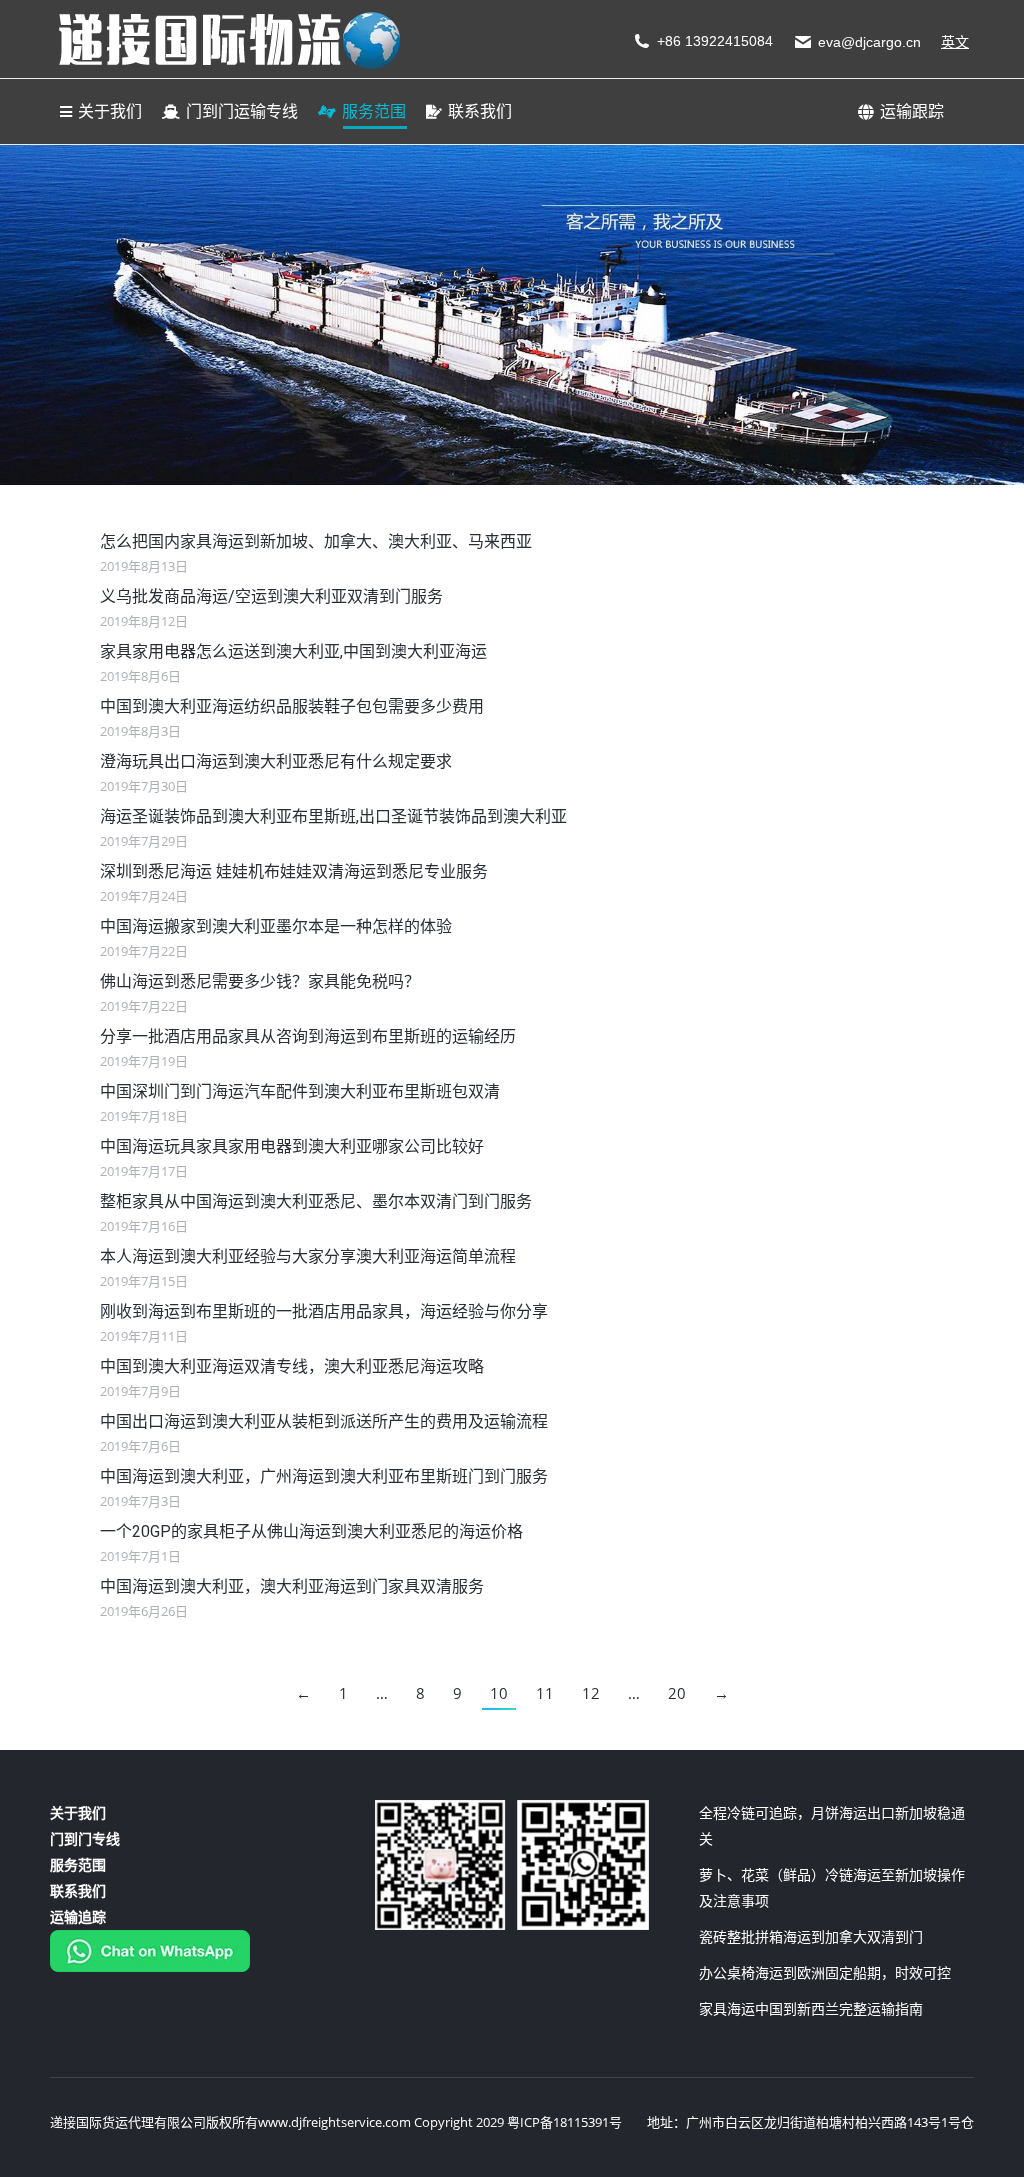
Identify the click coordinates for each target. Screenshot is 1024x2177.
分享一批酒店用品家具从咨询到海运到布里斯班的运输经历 (308, 1036)
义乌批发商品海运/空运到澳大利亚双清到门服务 (271, 596)
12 (591, 1693)
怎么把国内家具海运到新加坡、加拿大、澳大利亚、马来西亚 (316, 541)
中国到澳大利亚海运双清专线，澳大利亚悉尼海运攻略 (292, 1366)
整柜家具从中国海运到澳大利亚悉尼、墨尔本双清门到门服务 (316, 1201)
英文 (955, 42)
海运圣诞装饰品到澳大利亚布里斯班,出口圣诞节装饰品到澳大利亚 (333, 816)
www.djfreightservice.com (334, 2122)
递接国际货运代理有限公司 (128, 2122)
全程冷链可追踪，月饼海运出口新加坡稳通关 (832, 1825)
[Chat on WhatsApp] (150, 1966)
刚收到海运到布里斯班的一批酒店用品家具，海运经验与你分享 (324, 1311)
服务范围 (78, 1864)
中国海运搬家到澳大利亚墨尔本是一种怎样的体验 (276, 926)
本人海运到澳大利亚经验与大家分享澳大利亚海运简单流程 (308, 1256)
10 (499, 1693)
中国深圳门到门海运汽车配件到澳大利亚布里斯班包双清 (300, 1091)
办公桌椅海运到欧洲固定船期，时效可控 (825, 1972)
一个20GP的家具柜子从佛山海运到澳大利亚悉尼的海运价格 (311, 1531)
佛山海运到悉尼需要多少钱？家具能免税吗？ (260, 981)
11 (545, 1693)
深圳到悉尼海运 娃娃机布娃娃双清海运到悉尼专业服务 (294, 871)
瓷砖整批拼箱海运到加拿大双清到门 (811, 1936)
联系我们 (78, 1890)
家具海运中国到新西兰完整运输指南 (811, 2008)
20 (677, 1693)
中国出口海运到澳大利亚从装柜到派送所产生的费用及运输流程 (324, 1421)
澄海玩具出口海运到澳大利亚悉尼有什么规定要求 (276, 761)
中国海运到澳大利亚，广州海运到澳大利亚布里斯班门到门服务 (324, 1476)
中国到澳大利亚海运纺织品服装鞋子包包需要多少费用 (292, 706)
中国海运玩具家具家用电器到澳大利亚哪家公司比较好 (292, 1146)
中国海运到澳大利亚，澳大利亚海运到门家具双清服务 (292, 1586)
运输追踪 (78, 1916)
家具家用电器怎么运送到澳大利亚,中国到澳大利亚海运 (293, 651)
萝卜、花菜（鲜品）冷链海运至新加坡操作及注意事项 (832, 1887)
